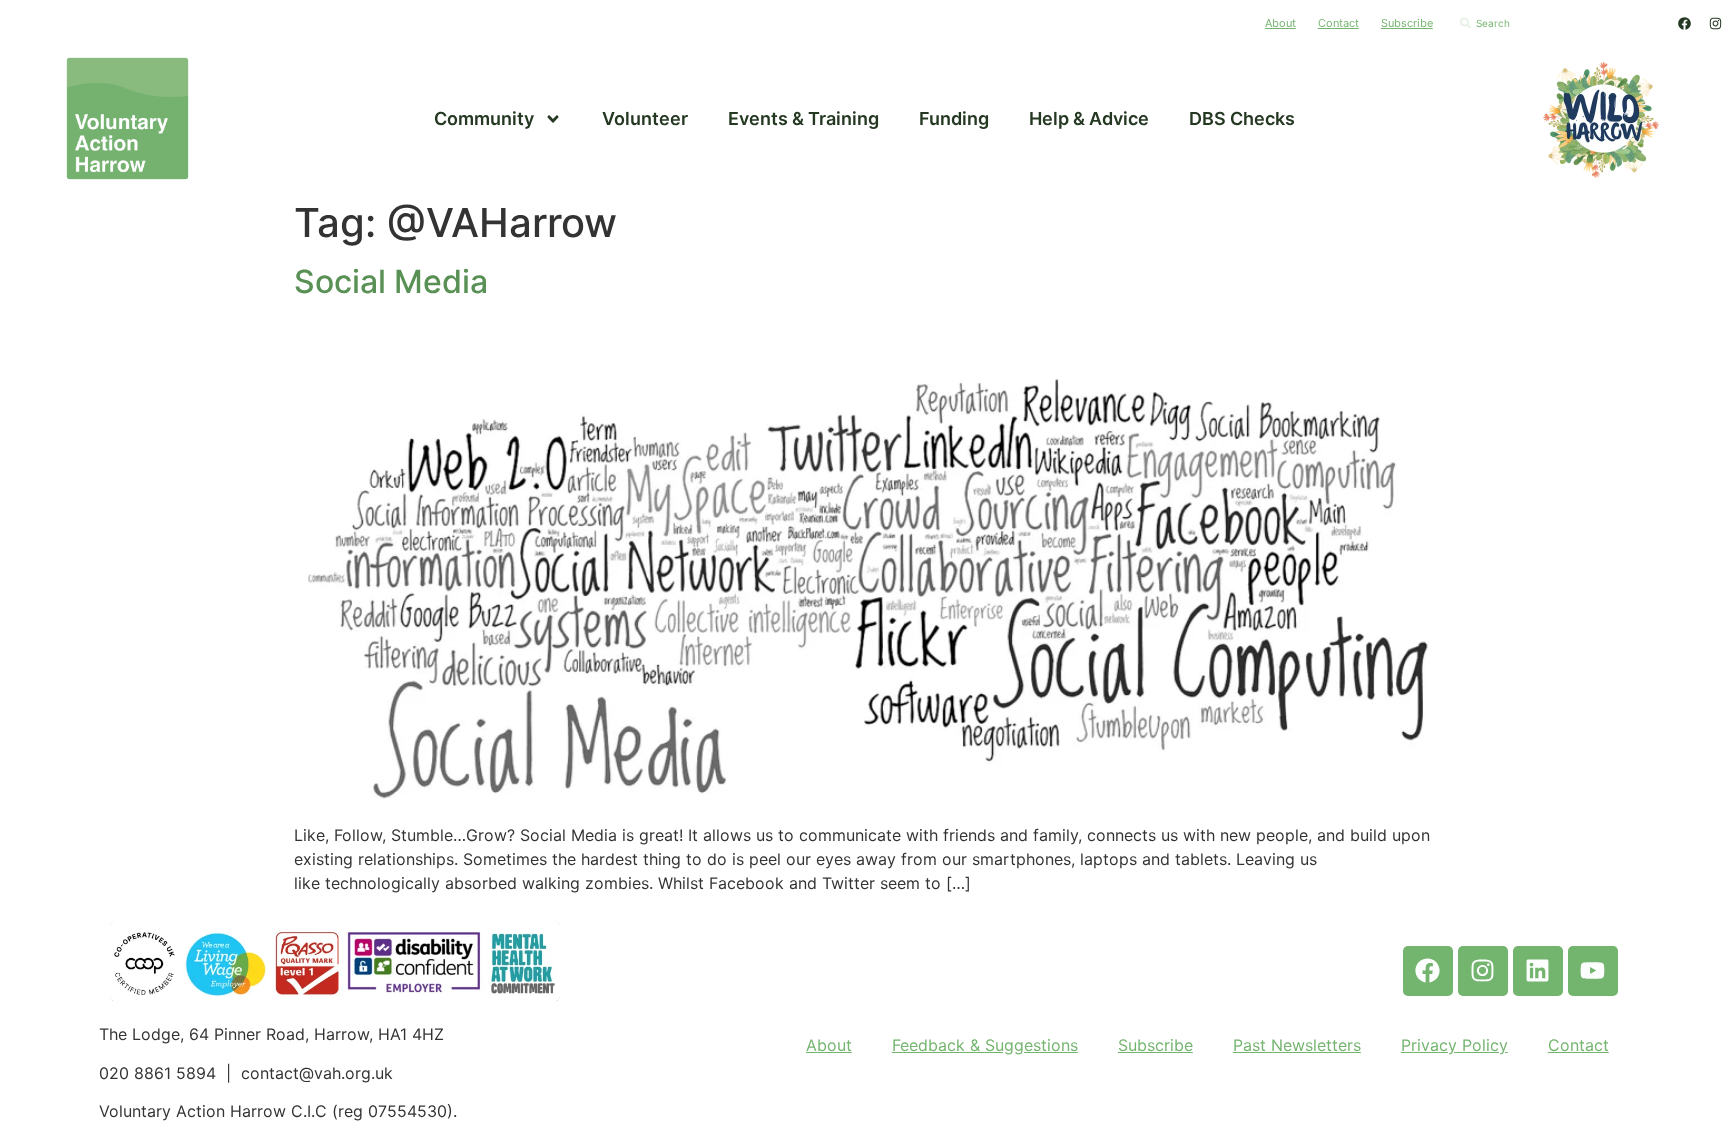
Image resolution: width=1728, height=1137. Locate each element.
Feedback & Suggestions (985, 1045)
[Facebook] (1684, 23)
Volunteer (645, 118)
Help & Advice (1089, 118)
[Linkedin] (1538, 971)
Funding (954, 118)
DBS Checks (1242, 118)
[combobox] (1557, 23)
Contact (1338, 23)
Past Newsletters (1297, 1045)
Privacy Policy (1454, 1045)
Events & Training (803, 118)
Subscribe (1407, 23)
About (1280, 23)
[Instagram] (1715, 23)
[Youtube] (1593, 971)
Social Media (391, 281)
